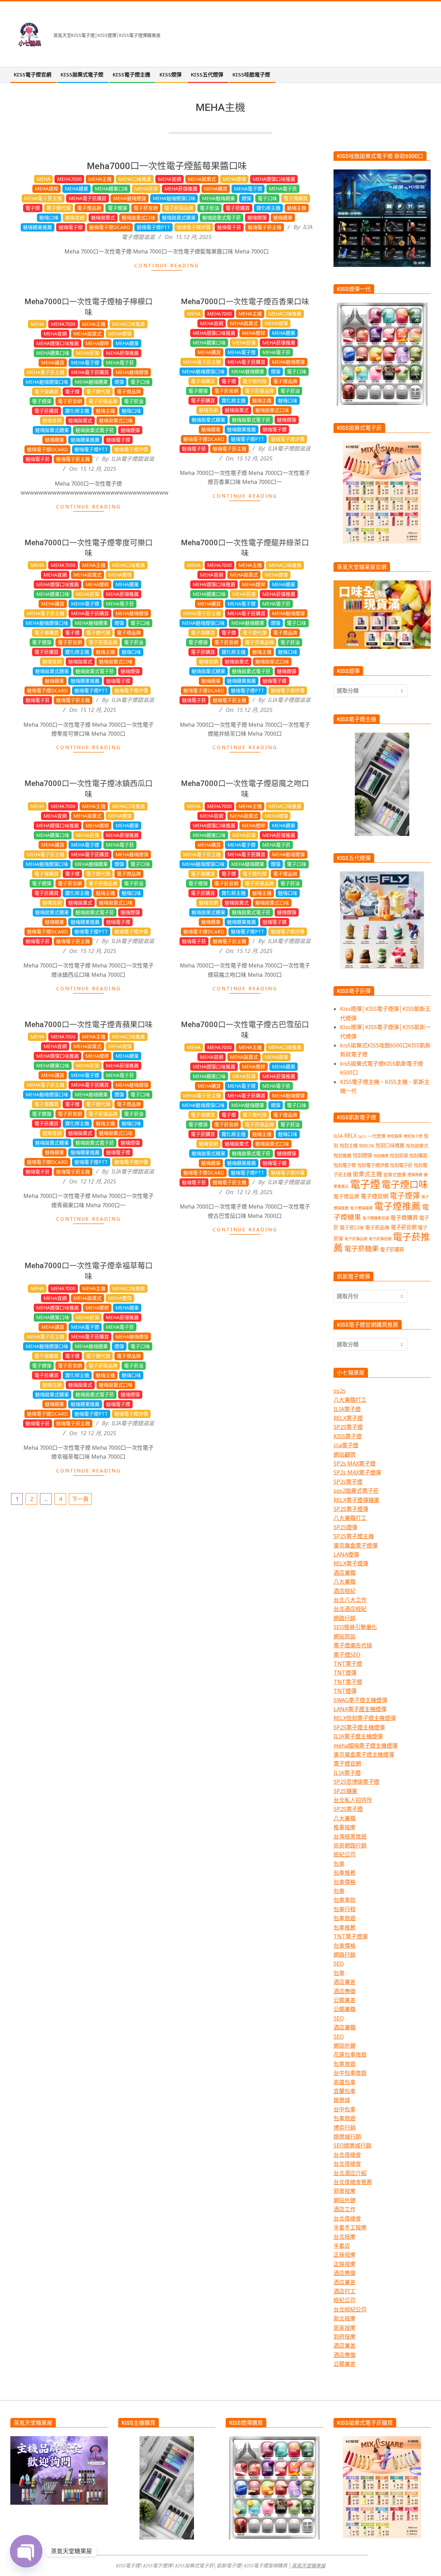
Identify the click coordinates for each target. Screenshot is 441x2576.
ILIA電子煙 (347, 1409)
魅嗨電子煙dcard (110, 227)
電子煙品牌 (89, 208)
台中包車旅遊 (350, 2073)
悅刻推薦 (342, 1156)
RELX (350, 1136)
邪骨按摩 (345, 2191)
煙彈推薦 (415, 1175)
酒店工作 (345, 2209)
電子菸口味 (352, 1227)
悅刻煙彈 (362, 1155)
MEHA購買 (216, 189)
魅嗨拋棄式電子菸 (222, 218)
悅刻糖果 (381, 1156)
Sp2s (362, 1136)
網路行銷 (345, 1618)
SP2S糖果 (345, 1791)
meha (43, 179)
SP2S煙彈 (345, 1527)
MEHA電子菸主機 (43, 198)
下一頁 (80, 1499)
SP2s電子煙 (348, 1482)
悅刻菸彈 (399, 1156)
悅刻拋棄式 (417, 1146)
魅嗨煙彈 (257, 218)
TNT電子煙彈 (351, 1936)
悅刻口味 (367, 1146)
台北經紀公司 (350, 2309)
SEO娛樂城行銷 (352, 2145)
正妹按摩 (345, 2255)
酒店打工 (345, 2291)
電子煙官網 (375, 1196)
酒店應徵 (345, 1991)
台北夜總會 (347, 2155)
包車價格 (345, 1882)
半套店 (342, 2246)
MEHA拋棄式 (202, 179)
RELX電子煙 (348, 1418)
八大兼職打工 (350, 1400)
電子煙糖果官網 (376, 1218)
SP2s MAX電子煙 (355, 1463)
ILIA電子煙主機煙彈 (358, 1736)
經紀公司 (345, 1854)
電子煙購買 (404, 1218)
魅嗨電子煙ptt (153, 227)
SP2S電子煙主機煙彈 (359, 1727)
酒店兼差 (345, 1982)
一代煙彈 (377, 1136)
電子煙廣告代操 (353, 1645)
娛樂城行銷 (347, 2137)
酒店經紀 (345, 1591)
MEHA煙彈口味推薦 (274, 179)
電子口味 (267, 198)
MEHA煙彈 (234, 179)
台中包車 (345, 2109)
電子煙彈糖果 (361, 1208)
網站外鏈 (345, 2046)
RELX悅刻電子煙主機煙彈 (365, 1718)
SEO (339, 1964)
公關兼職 (345, 2009)
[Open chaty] (26, 2551)
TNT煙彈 (345, 1673)
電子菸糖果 (361, 1249)
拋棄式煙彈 (395, 1175)
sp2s (340, 1391)
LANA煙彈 (346, 1554)
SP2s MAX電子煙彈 (357, 1472)
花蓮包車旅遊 (350, 2055)
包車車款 (345, 1900)
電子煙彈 (117, 208)
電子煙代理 (59, 208)
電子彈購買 (296, 198)
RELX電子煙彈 (351, 1563)
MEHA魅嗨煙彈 (130, 198)
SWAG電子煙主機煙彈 (360, 1700)
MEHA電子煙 (248, 189)
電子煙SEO (347, 1655)
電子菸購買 (238, 208)
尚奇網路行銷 (350, 1845)
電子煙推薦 (397, 1206)
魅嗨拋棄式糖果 (179, 218)
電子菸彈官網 (380, 1239)
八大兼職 (345, 1582)
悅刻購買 (418, 1156)
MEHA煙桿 (47, 189)
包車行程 (345, 1909)
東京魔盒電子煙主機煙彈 (364, 1755)
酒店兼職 (345, 1573)
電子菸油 (209, 208)
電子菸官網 (146, 208)
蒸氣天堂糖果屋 (309, 2565)
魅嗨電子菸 (229, 227)
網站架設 (345, 1636)
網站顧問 (345, 1455)
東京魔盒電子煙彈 (356, 1545)
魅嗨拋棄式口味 (139, 218)
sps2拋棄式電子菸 (356, 1491)
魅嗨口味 (49, 218)
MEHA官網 (170, 179)
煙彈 (246, 198)
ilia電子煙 (346, 1445)
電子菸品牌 (377, 1227)
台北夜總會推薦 (353, 2182)
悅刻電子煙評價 (373, 1165)
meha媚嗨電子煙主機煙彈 (366, 1746)
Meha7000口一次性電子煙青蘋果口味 (89, 1025)
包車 (339, 1864)
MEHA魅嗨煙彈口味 (174, 198)
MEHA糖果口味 (111, 189)
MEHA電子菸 (283, 189)
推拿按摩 (345, 1827)
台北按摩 (345, 2237)
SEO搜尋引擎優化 (355, 1627)
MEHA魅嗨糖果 (218, 198)
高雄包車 (345, 2082)
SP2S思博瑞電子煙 (356, 1782)
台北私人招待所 (353, 1800)
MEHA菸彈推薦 (181, 189)
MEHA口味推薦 (135, 179)
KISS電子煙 (348, 1436)
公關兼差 (345, 2000)
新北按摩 (345, 2318)
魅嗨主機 (297, 208)
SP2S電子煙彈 (351, 1509)
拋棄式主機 (367, 1174)
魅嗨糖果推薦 (38, 227)
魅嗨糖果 (283, 218)
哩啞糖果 (394, 1136)
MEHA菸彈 (146, 189)
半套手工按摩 (350, 2227)
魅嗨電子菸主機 (265, 227)
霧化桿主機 (268, 208)
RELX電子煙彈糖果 (356, 1500)
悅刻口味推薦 (390, 1145)
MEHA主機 (100, 179)
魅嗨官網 (75, 218)
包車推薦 (345, 1873)
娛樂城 (342, 2100)
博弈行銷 (345, 2128)
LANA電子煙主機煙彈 (360, 1709)
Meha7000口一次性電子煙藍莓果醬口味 (167, 166)
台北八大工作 (350, 1600)
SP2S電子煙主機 (354, 1536)
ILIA (338, 1136)
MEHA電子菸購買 (88, 198)
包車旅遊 (345, 1918)
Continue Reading (167, 265)
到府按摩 (345, 2337)
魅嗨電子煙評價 (194, 227)
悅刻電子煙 (345, 1165)
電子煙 (33, 208)
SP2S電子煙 (348, 1427)
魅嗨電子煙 (71, 227)
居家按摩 (345, 2328)
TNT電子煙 (348, 1664)
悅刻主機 (349, 1146)
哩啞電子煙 (413, 1136)
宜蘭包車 (345, 2091)
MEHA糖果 (76, 189)
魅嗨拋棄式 (103, 218)
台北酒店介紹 (350, 2173)
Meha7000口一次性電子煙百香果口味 (245, 302)
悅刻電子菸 (401, 1165)
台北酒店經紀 (350, 1609)
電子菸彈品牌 (179, 208)
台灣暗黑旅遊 (350, 1837)
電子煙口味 (405, 1184)
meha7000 (69, 179)
